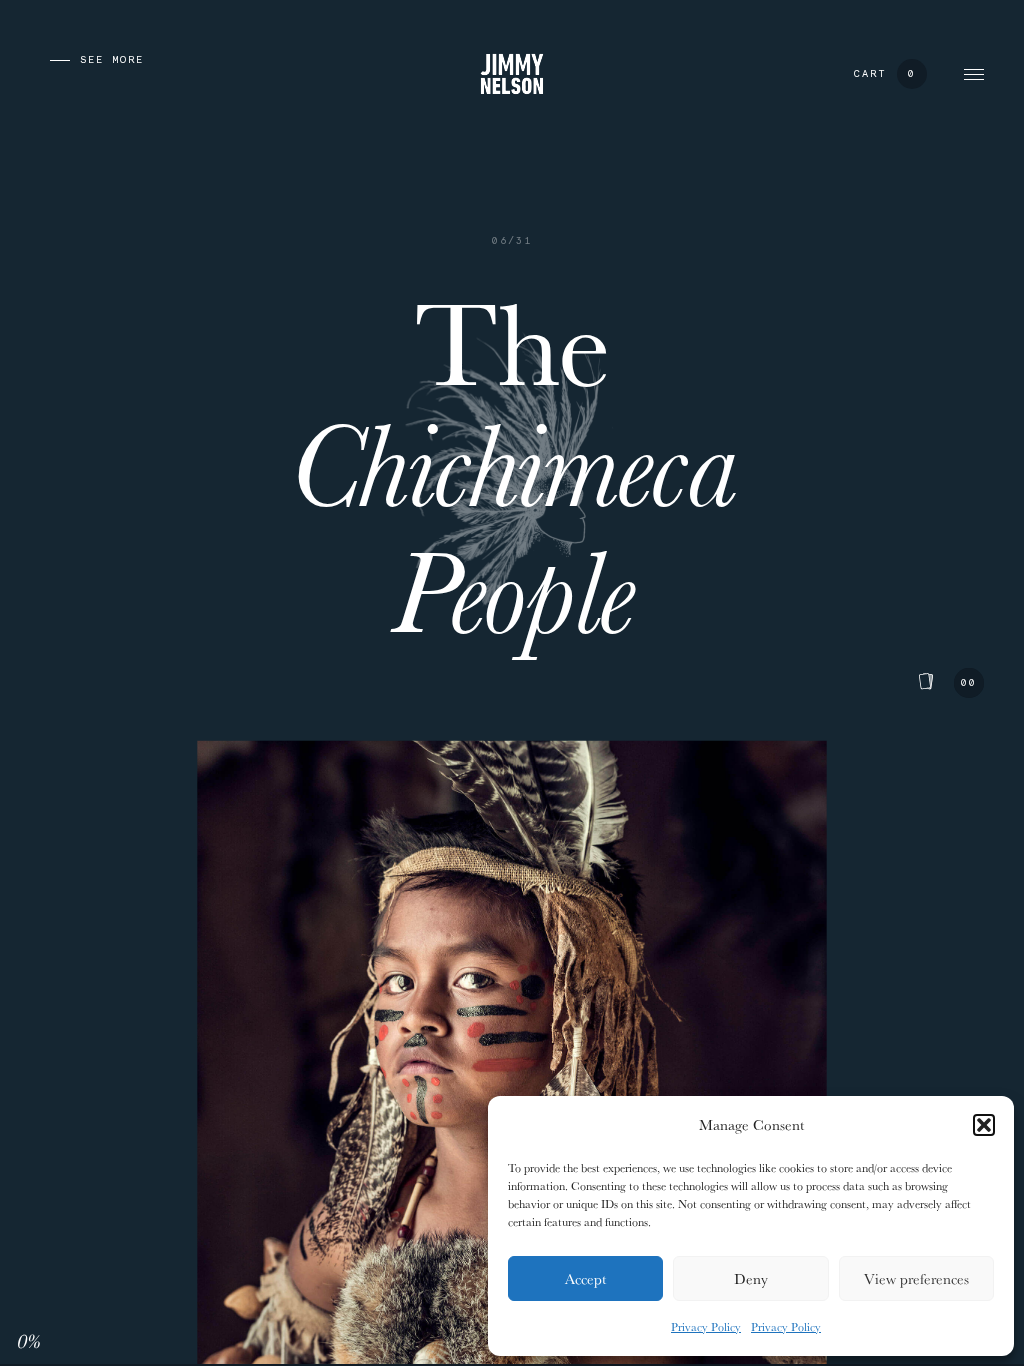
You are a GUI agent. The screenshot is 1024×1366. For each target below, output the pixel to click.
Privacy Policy (706, 1326)
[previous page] (50, 60)
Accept (585, 1278)
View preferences (916, 1278)
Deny (751, 1278)
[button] (984, 1125)
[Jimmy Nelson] (512, 73)
